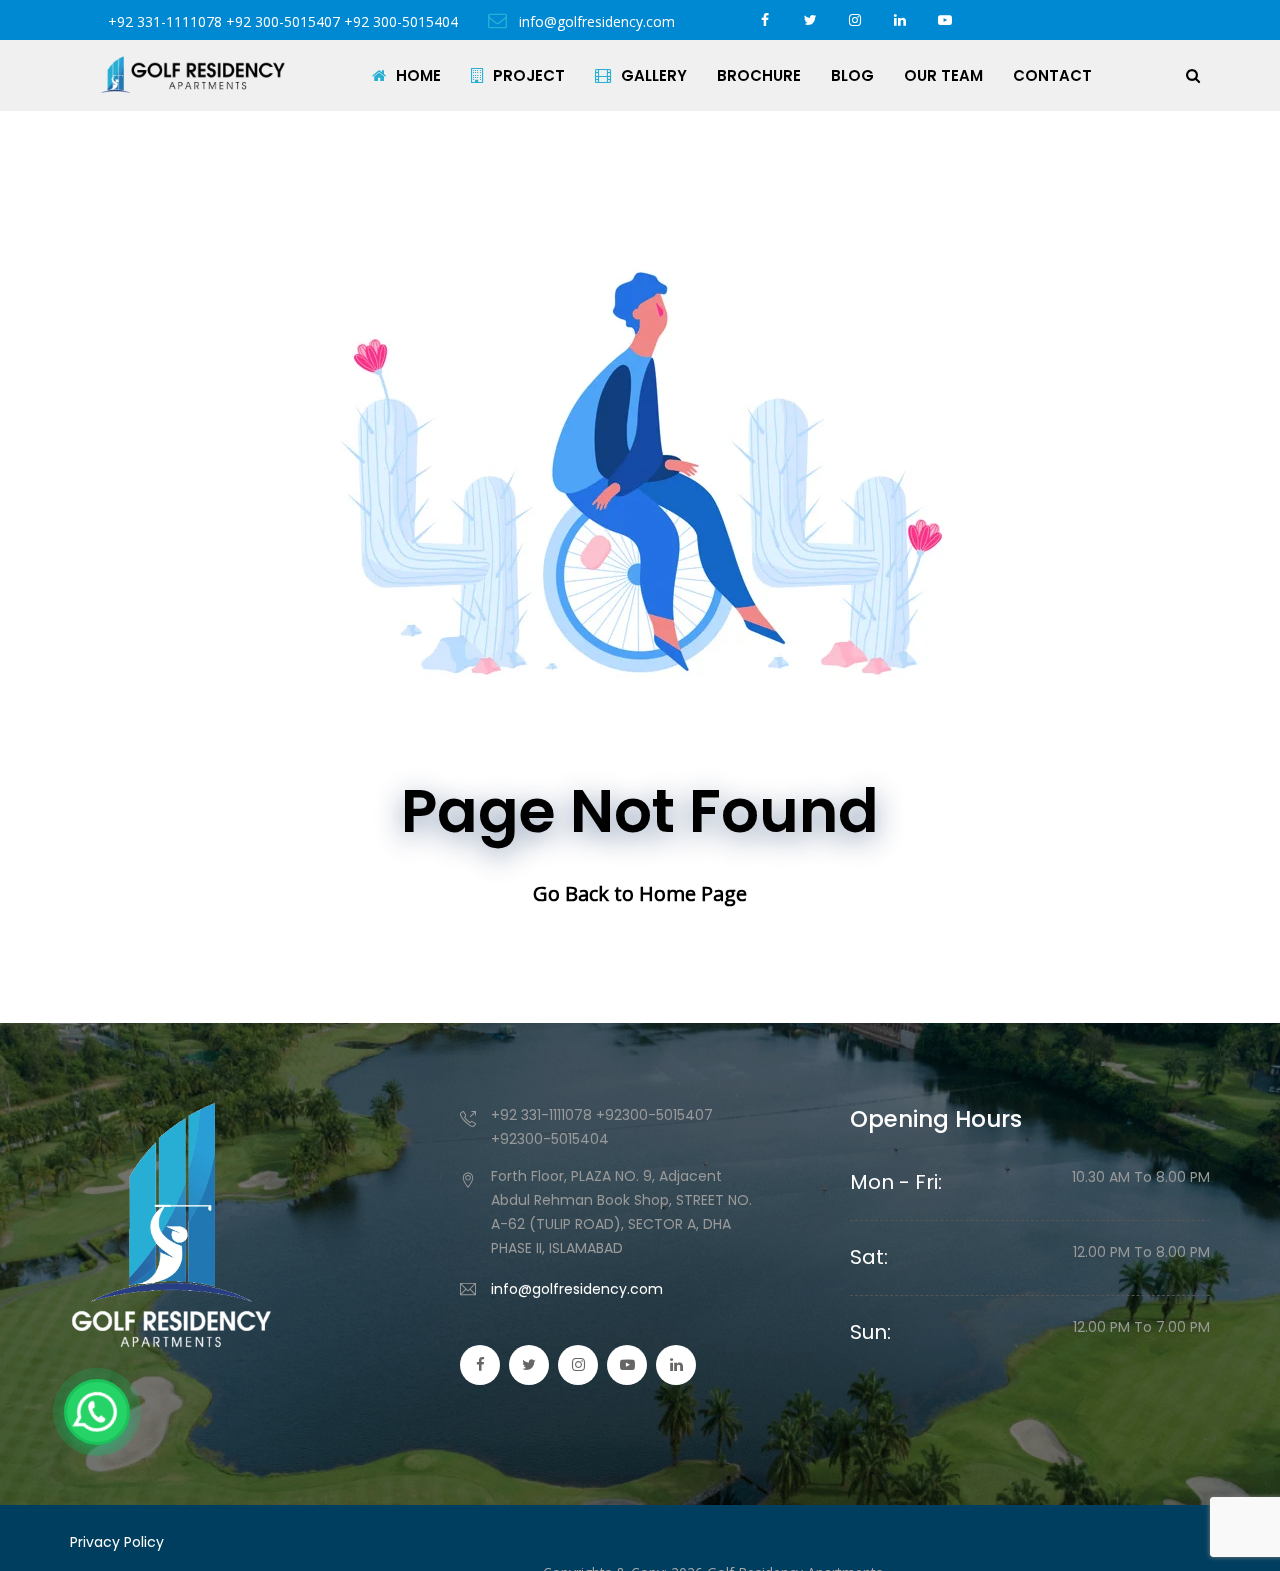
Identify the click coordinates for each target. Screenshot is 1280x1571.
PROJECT (529, 75)
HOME (418, 75)
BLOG (852, 75)
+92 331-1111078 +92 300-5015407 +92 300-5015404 (283, 21)
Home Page (693, 893)
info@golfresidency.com (595, 21)
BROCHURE (759, 75)
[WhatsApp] (97, 1412)
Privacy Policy (117, 1542)
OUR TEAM (943, 75)
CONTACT (1052, 75)
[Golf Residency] (192, 75)
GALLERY (654, 75)
